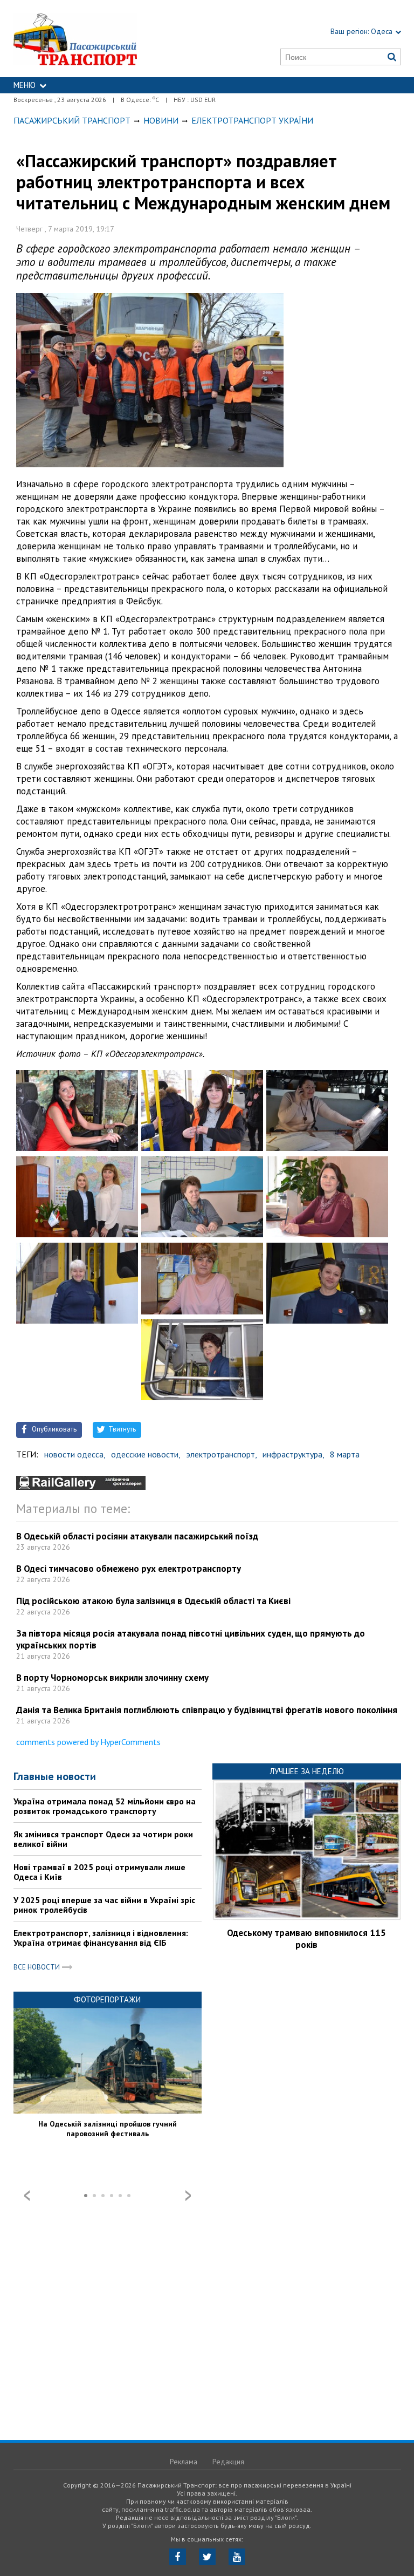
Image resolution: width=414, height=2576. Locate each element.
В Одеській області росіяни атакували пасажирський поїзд (137, 1536)
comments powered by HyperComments (88, 1742)
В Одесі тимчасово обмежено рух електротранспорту (129, 1569)
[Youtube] (237, 2557)
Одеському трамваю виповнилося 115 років (306, 1939)
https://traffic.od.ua (101, 39)
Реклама (184, 2462)
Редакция (228, 2462)
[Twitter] (207, 2557)
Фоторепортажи (107, 1999)
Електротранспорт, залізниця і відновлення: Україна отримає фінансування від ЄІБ (101, 1938)
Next (188, 2196)
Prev (27, 2196)
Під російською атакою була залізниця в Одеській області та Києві (153, 1601)
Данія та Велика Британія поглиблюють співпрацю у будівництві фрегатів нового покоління (207, 1710)
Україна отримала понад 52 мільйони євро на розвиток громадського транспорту (105, 1806)
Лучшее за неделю (307, 1771)
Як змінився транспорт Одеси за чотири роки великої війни (103, 1839)
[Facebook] (178, 2557)
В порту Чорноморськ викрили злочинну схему (112, 1678)
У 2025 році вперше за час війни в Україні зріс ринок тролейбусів (104, 1905)
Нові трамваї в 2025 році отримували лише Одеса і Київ (99, 1872)
